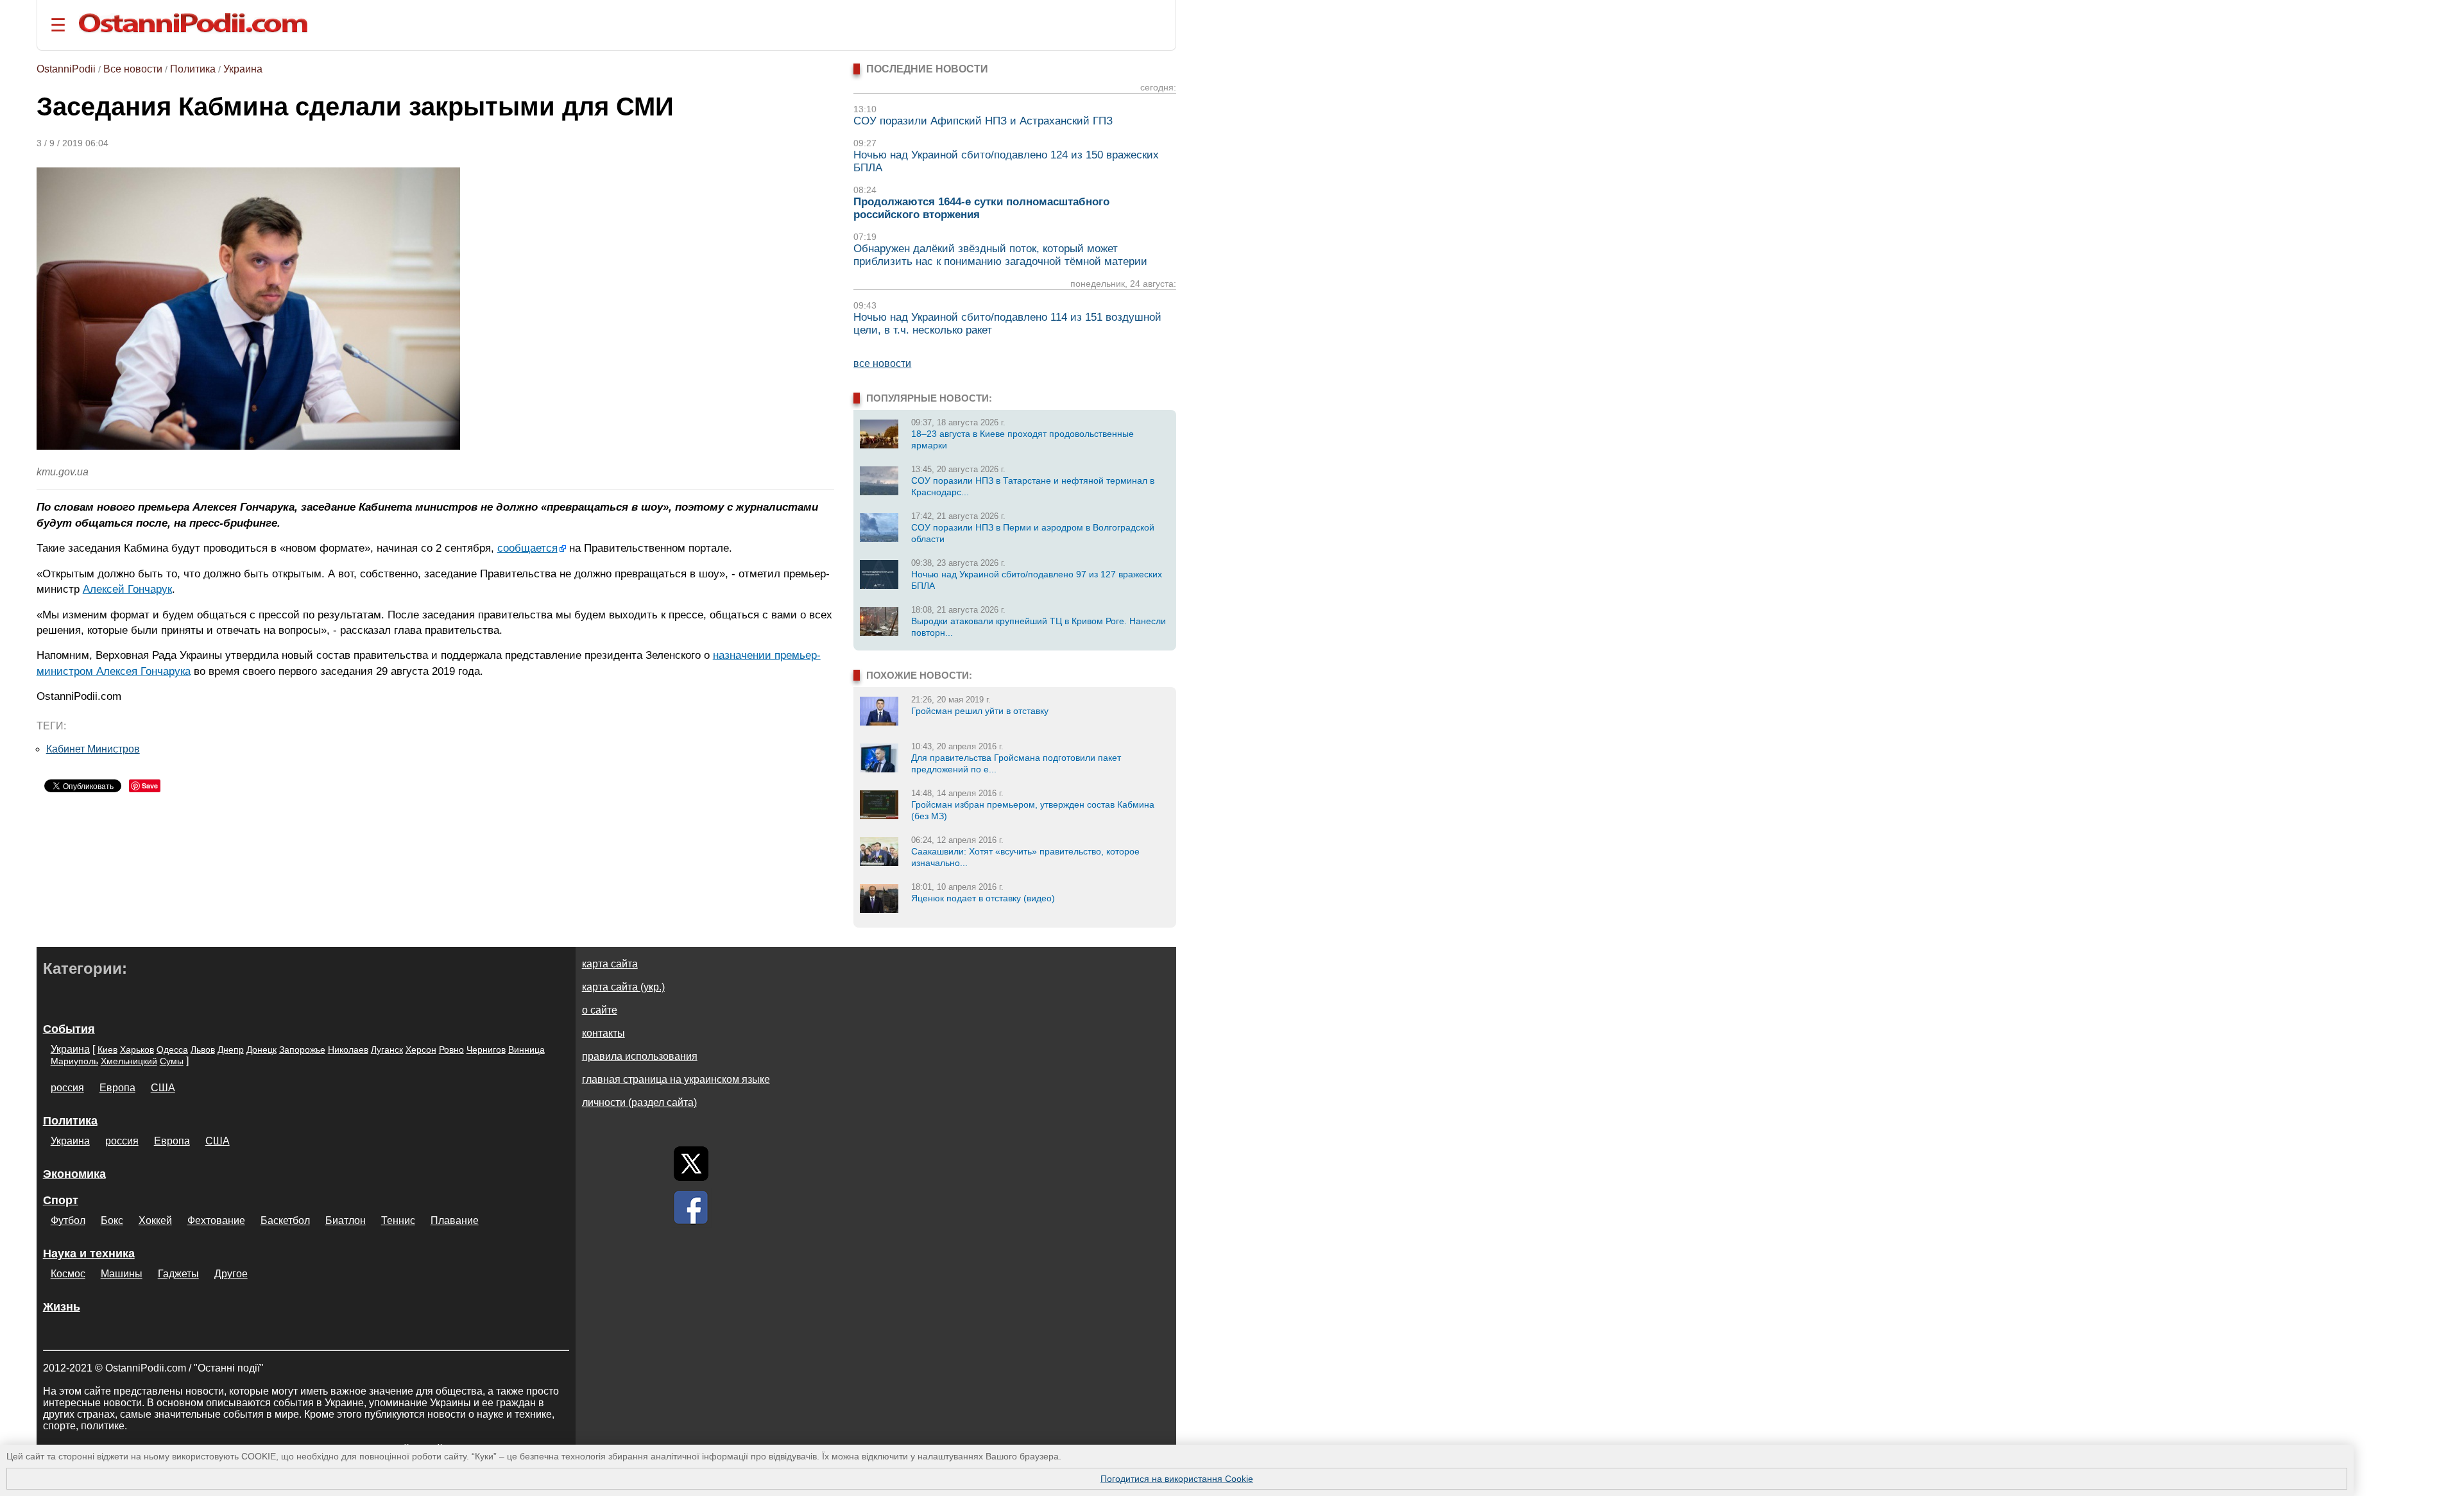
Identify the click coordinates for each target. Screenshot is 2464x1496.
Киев (107, 1050)
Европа (117, 1088)
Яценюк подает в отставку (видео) (983, 898)
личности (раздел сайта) (639, 1102)
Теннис (398, 1220)
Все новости (133, 69)
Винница (526, 1050)
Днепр (231, 1050)
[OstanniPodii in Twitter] (691, 1164)
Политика (193, 69)
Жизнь (62, 1307)
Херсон (421, 1050)
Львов (203, 1050)
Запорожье (302, 1050)
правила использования (640, 1056)
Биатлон (346, 1220)
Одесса (172, 1050)
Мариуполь (74, 1061)
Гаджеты (178, 1274)
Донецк (261, 1050)
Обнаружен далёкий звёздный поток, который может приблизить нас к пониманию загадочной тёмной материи (1000, 255)
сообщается (527, 548)
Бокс (112, 1220)
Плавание (455, 1220)
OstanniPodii (66, 69)
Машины (122, 1274)
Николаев (348, 1050)
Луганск (387, 1050)
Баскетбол (285, 1220)
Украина (243, 69)
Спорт (61, 1200)
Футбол (68, 1220)
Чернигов (486, 1050)
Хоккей (155, 1220)
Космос (68, 1274)
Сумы (172, 1061)
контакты (603, 1033)
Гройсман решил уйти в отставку (980, 711)
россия (67, 1088)
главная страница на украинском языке (676, 1079)
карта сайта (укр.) (623, 987)
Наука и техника (89, 1254)
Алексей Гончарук (127, 589)
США (163, 1088)
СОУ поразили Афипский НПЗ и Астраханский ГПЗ (983, 121)
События (69, 1029)
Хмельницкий (129, 1061)
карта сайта (610, 964)
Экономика (74, 1174)
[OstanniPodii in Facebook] (691, 1207)
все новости (882, 363)
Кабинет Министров (93, 749)
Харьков (137, 1050)
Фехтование (216, 1220)
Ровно (451, 1050)
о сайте (600, 1010)
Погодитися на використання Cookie (1177, 1479)
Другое (231, 1274)
